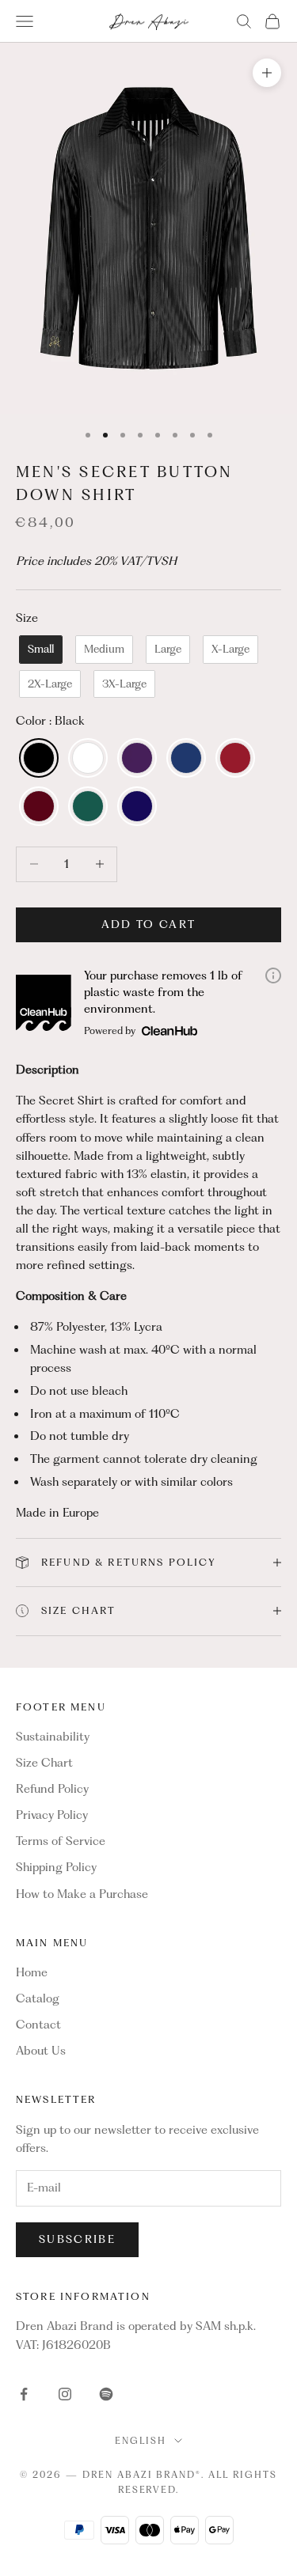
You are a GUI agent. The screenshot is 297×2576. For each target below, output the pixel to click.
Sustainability (53, 1737)
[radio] (39, 650)
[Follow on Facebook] (24, 2394)
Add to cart (149, 924)
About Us (41, 2051)
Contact (38, 2025)
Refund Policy (52, 1789)
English (141, 2441)
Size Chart (44, 1763)
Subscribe (77, 2239)
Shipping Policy (56, 1867)
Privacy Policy (52, 1815)
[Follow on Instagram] (65, 2394)
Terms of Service (61, 1841)
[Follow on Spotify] (106, 2394)
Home (32, 1972)
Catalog (38, 1998)
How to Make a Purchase (82, 1894)
